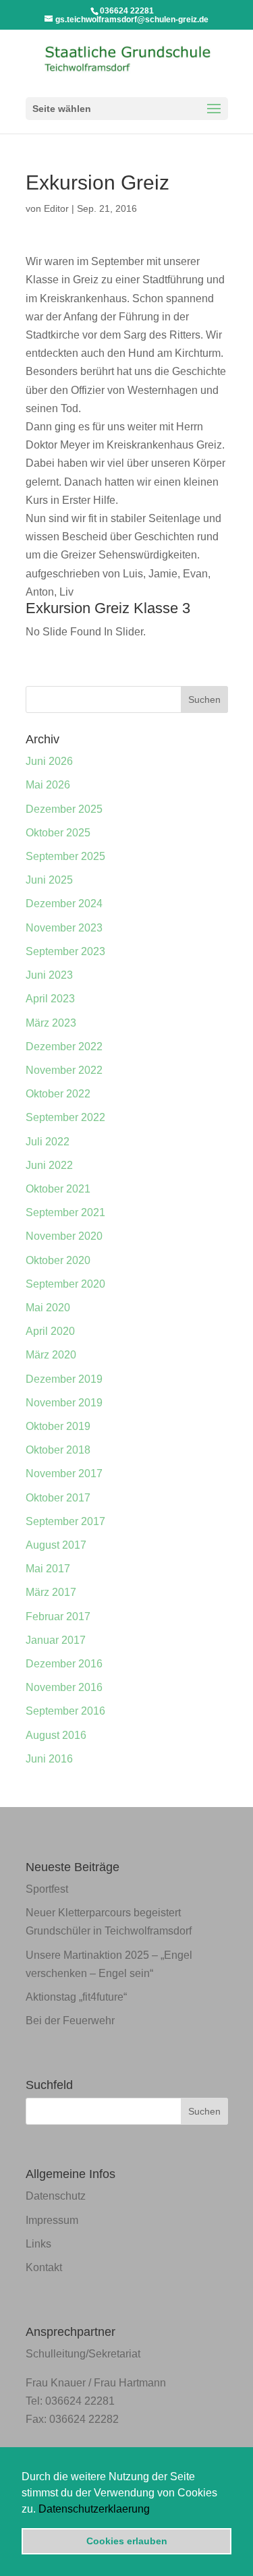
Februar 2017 (58, 1616)
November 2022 (64, 1070)
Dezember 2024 (64, 904)
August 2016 (56, 1735)
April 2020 (50, 1331)
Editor (56, 208)
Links (38, 2244)
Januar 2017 (56, 1640)
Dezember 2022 (64, 1047)
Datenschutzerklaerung (94, 2509)
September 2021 (65, 1212)
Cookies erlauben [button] (127, 2541)
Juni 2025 (49, 880)
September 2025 (65, 856)
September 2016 (65, 1711)
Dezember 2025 (64, 809)
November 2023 (64, 928)
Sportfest (47, 1889)
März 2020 (51, 1355)
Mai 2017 (48, 1569)
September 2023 (65, 951)
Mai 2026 (48, 785)
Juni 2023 (49, 975)
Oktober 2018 (58, 1450)
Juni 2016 (49, 1759)
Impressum (52, 2220)
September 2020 (65, 1284)
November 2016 (64, 1687)
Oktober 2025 (58, 833)
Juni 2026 (49, 761)
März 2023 (51, 1023)
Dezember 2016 (64, 1664)
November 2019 (64, 1403)
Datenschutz (56, 2196)
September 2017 (65, 1521)
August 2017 (56, 1545)
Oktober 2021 (58, 1189)
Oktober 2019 (58, 1426)
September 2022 (65, 1117)
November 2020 (64, 1236)
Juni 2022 (49, 1165)
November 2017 (64, 1473)
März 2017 (51, 1592)
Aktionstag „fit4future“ (76, 1997)
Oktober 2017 (58, 1498)
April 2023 (50, 999)
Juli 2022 (48, 1142)
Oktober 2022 (58, 1094)
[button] (154, 2510)
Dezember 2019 (64, 1379)
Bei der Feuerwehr (70, 2021)
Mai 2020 (48, 1308)
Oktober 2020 (58, 1260)
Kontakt (44, 2267)
